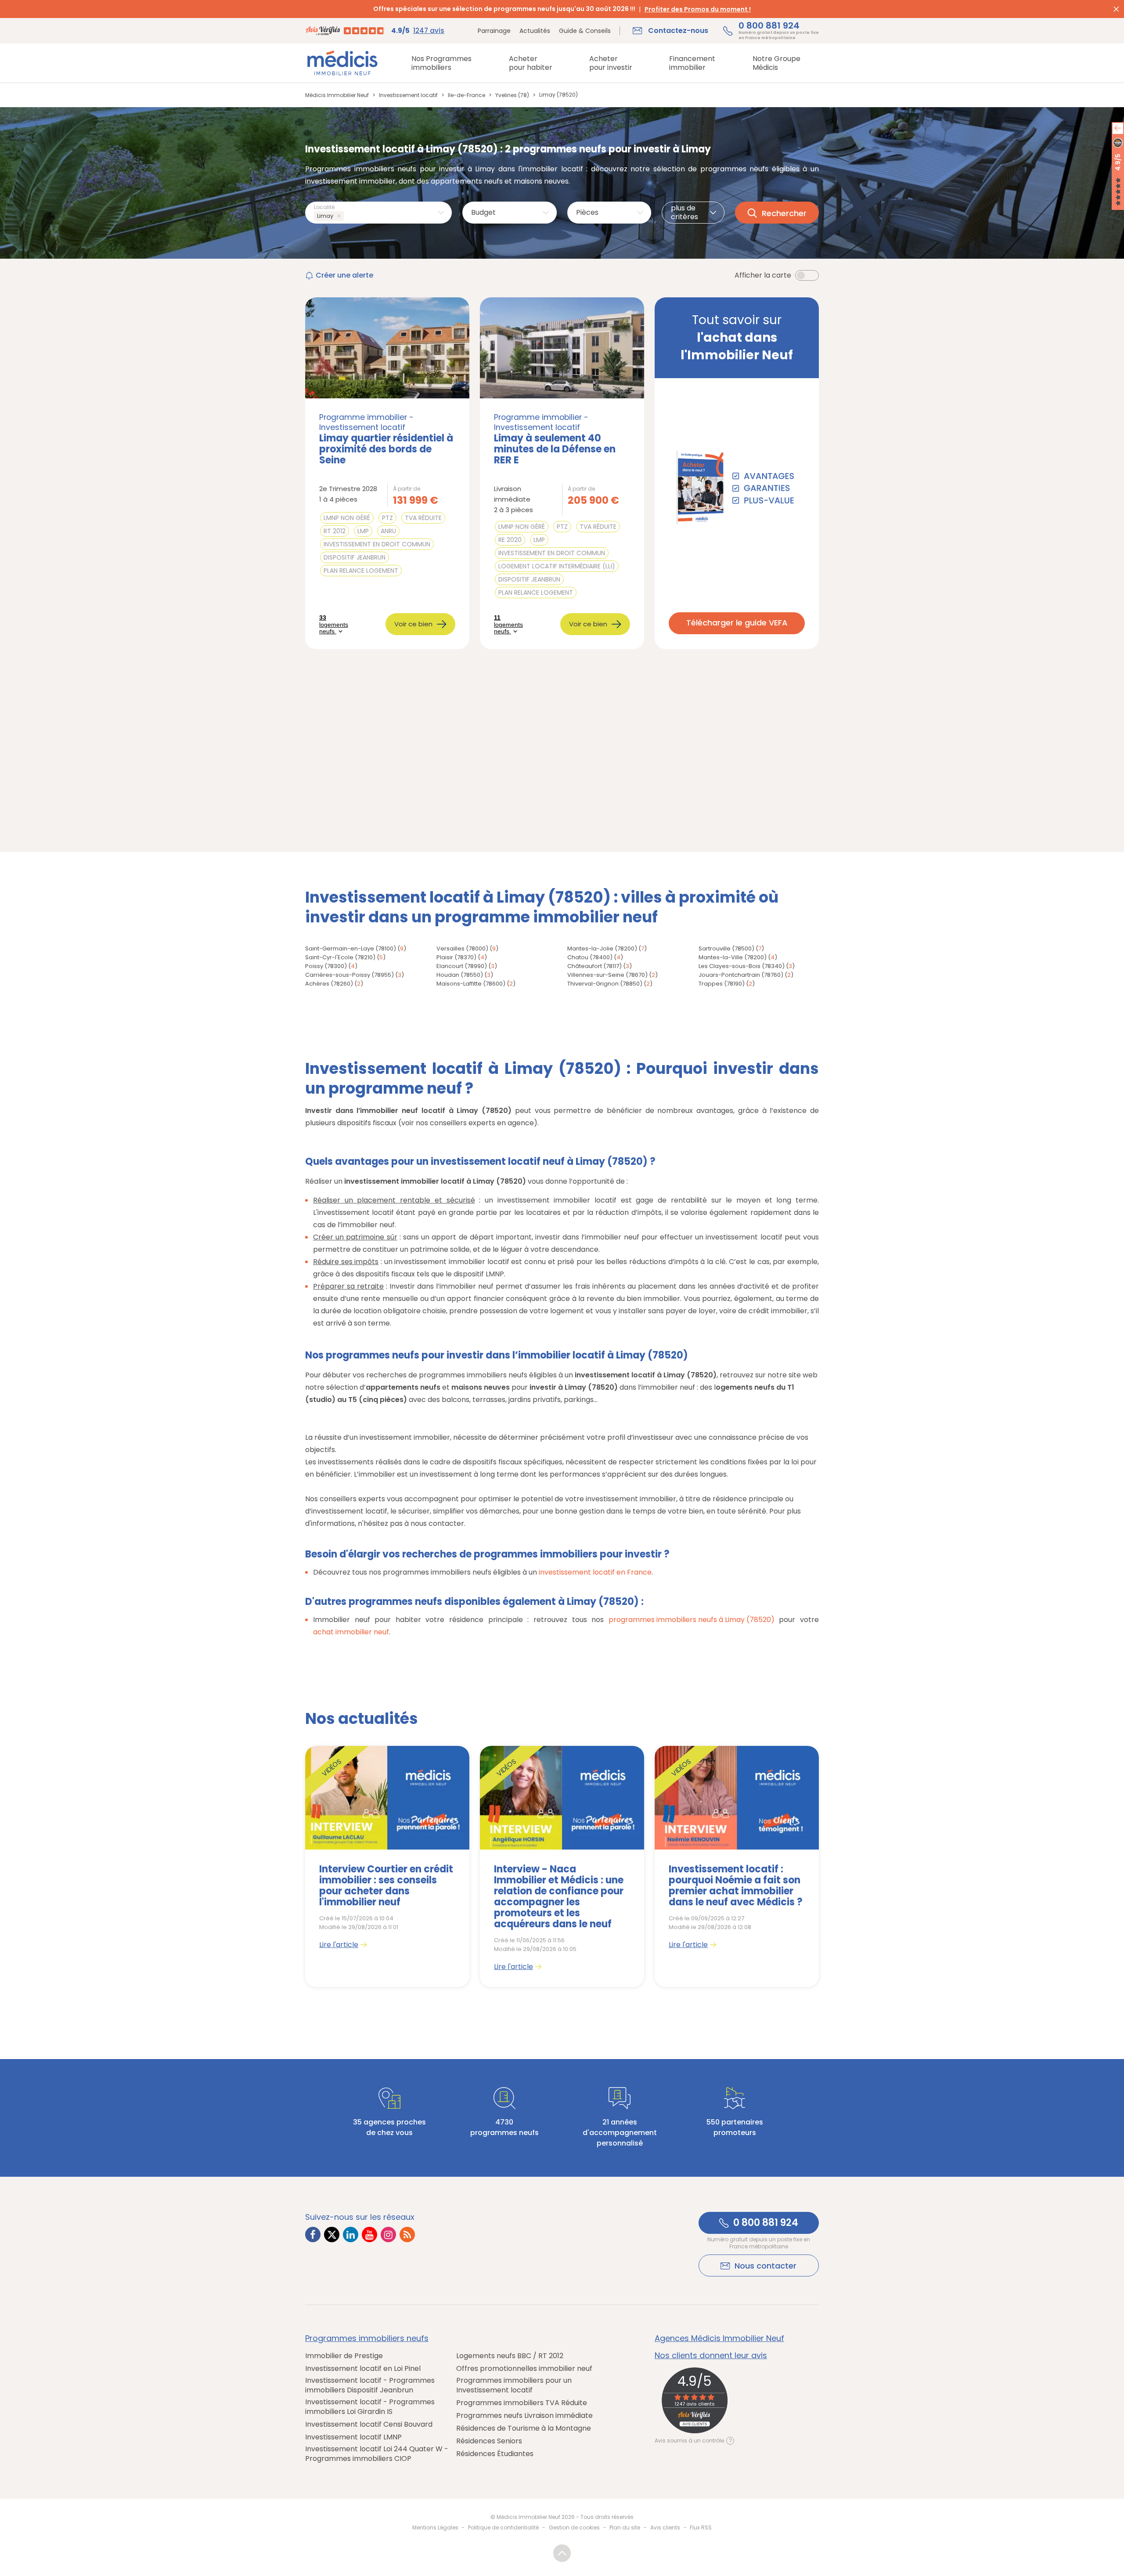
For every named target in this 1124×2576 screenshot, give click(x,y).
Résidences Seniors (489, 2441)
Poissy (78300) (326, 966)
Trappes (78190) (722, 984)
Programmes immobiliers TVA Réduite (522, 2403)
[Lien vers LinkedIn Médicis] (351, 2235)
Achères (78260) (329, 984)
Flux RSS (701, 2527)
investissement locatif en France (595, 1572)
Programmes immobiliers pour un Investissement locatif (514, 2385)
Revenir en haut (562, 2553)
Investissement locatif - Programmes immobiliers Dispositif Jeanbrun (370, 2385)
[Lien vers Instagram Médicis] (388, 2235)
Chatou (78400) (590, 957)
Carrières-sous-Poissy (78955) (349, 975)
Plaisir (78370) (456, 957)
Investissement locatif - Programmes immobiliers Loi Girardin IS (370, 2407)
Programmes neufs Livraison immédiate (524, 2416)
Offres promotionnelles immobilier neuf (524, 2369)
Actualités (535, 31)
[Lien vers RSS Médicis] (407, 2235)
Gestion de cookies (574, 2527)
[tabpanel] (387, 1866)
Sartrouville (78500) (726, 948)
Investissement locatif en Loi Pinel (363, 2369)
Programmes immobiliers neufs (367, 2338)
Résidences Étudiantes (495, 2454)
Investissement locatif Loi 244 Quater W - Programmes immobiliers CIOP (377, 2454)
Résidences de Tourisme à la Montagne (524, 2428)
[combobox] (378, 213)
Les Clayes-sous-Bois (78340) (742, 966)
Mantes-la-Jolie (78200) (602, 948)
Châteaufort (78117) (594, 966)
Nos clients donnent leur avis (711, 2356)
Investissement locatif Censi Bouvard (369, 2424)
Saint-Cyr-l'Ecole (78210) (340, 957)
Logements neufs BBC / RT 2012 (510, 2356)
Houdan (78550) (460, 975)
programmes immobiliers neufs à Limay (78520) (692, 1620)
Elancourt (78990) (462, 966)
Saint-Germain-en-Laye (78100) (351, 948)
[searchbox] (348, 216)
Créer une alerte (344, 275)
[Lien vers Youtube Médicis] (369, 2235)
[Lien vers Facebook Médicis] (313, 2235)
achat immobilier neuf (351, 1632)
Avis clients (665, 2527)
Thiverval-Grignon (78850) (605, 984)
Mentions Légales (435, 2527)
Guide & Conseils (585, 31)
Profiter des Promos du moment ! (698, 9)
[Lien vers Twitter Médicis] (332, 2235)
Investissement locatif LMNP (353, 2437)
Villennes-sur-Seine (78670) (607, 975)
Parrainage (494, 31)
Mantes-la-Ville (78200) (733, 957)
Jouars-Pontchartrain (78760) (741, 975)
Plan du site (625, 2527)
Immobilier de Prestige (344, 2356)
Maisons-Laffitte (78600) (471, 984)
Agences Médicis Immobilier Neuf (719, 2338)
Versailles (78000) (462, 948)
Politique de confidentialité (503, 2527)
